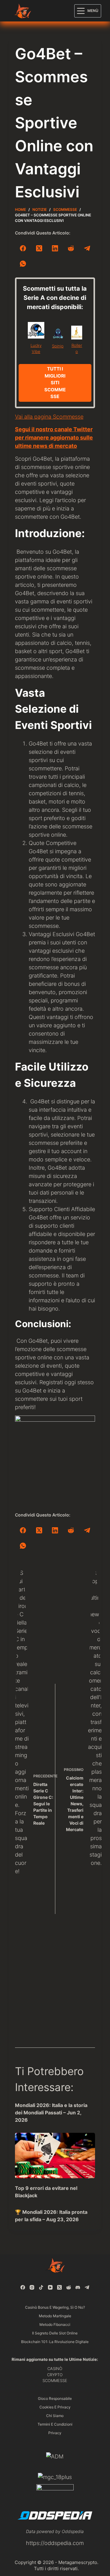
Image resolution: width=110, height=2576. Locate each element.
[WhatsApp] (23, 264)
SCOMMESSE (55, 2380)
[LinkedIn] (55, 248)
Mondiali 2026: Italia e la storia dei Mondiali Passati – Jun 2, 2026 (51, 2113)
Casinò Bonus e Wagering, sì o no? (55, 2307)
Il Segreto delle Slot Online (55, 2333)
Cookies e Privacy (55, 2407)
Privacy (55, 2433)
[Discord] (78, 2287)
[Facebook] (23, 248)
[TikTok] (41, 2287)
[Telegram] (87, 248)
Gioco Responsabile (55, 2398)
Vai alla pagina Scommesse (49, 417)
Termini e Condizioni (55, 2424)
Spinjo (58, 346)
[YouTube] (50, 2287)
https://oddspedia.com (55, 2543)
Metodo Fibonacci (55, 2324)
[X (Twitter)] (39, 248)
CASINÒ (55, 2369)
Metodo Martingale (55, 2316)
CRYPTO (55, 2375)
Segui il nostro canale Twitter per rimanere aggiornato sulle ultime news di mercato (54, 438)
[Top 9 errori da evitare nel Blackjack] (55, 2156)
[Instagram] (32, 2287)
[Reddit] (71, 248)
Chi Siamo (55, 2416)
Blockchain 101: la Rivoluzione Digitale (55, 2342)
